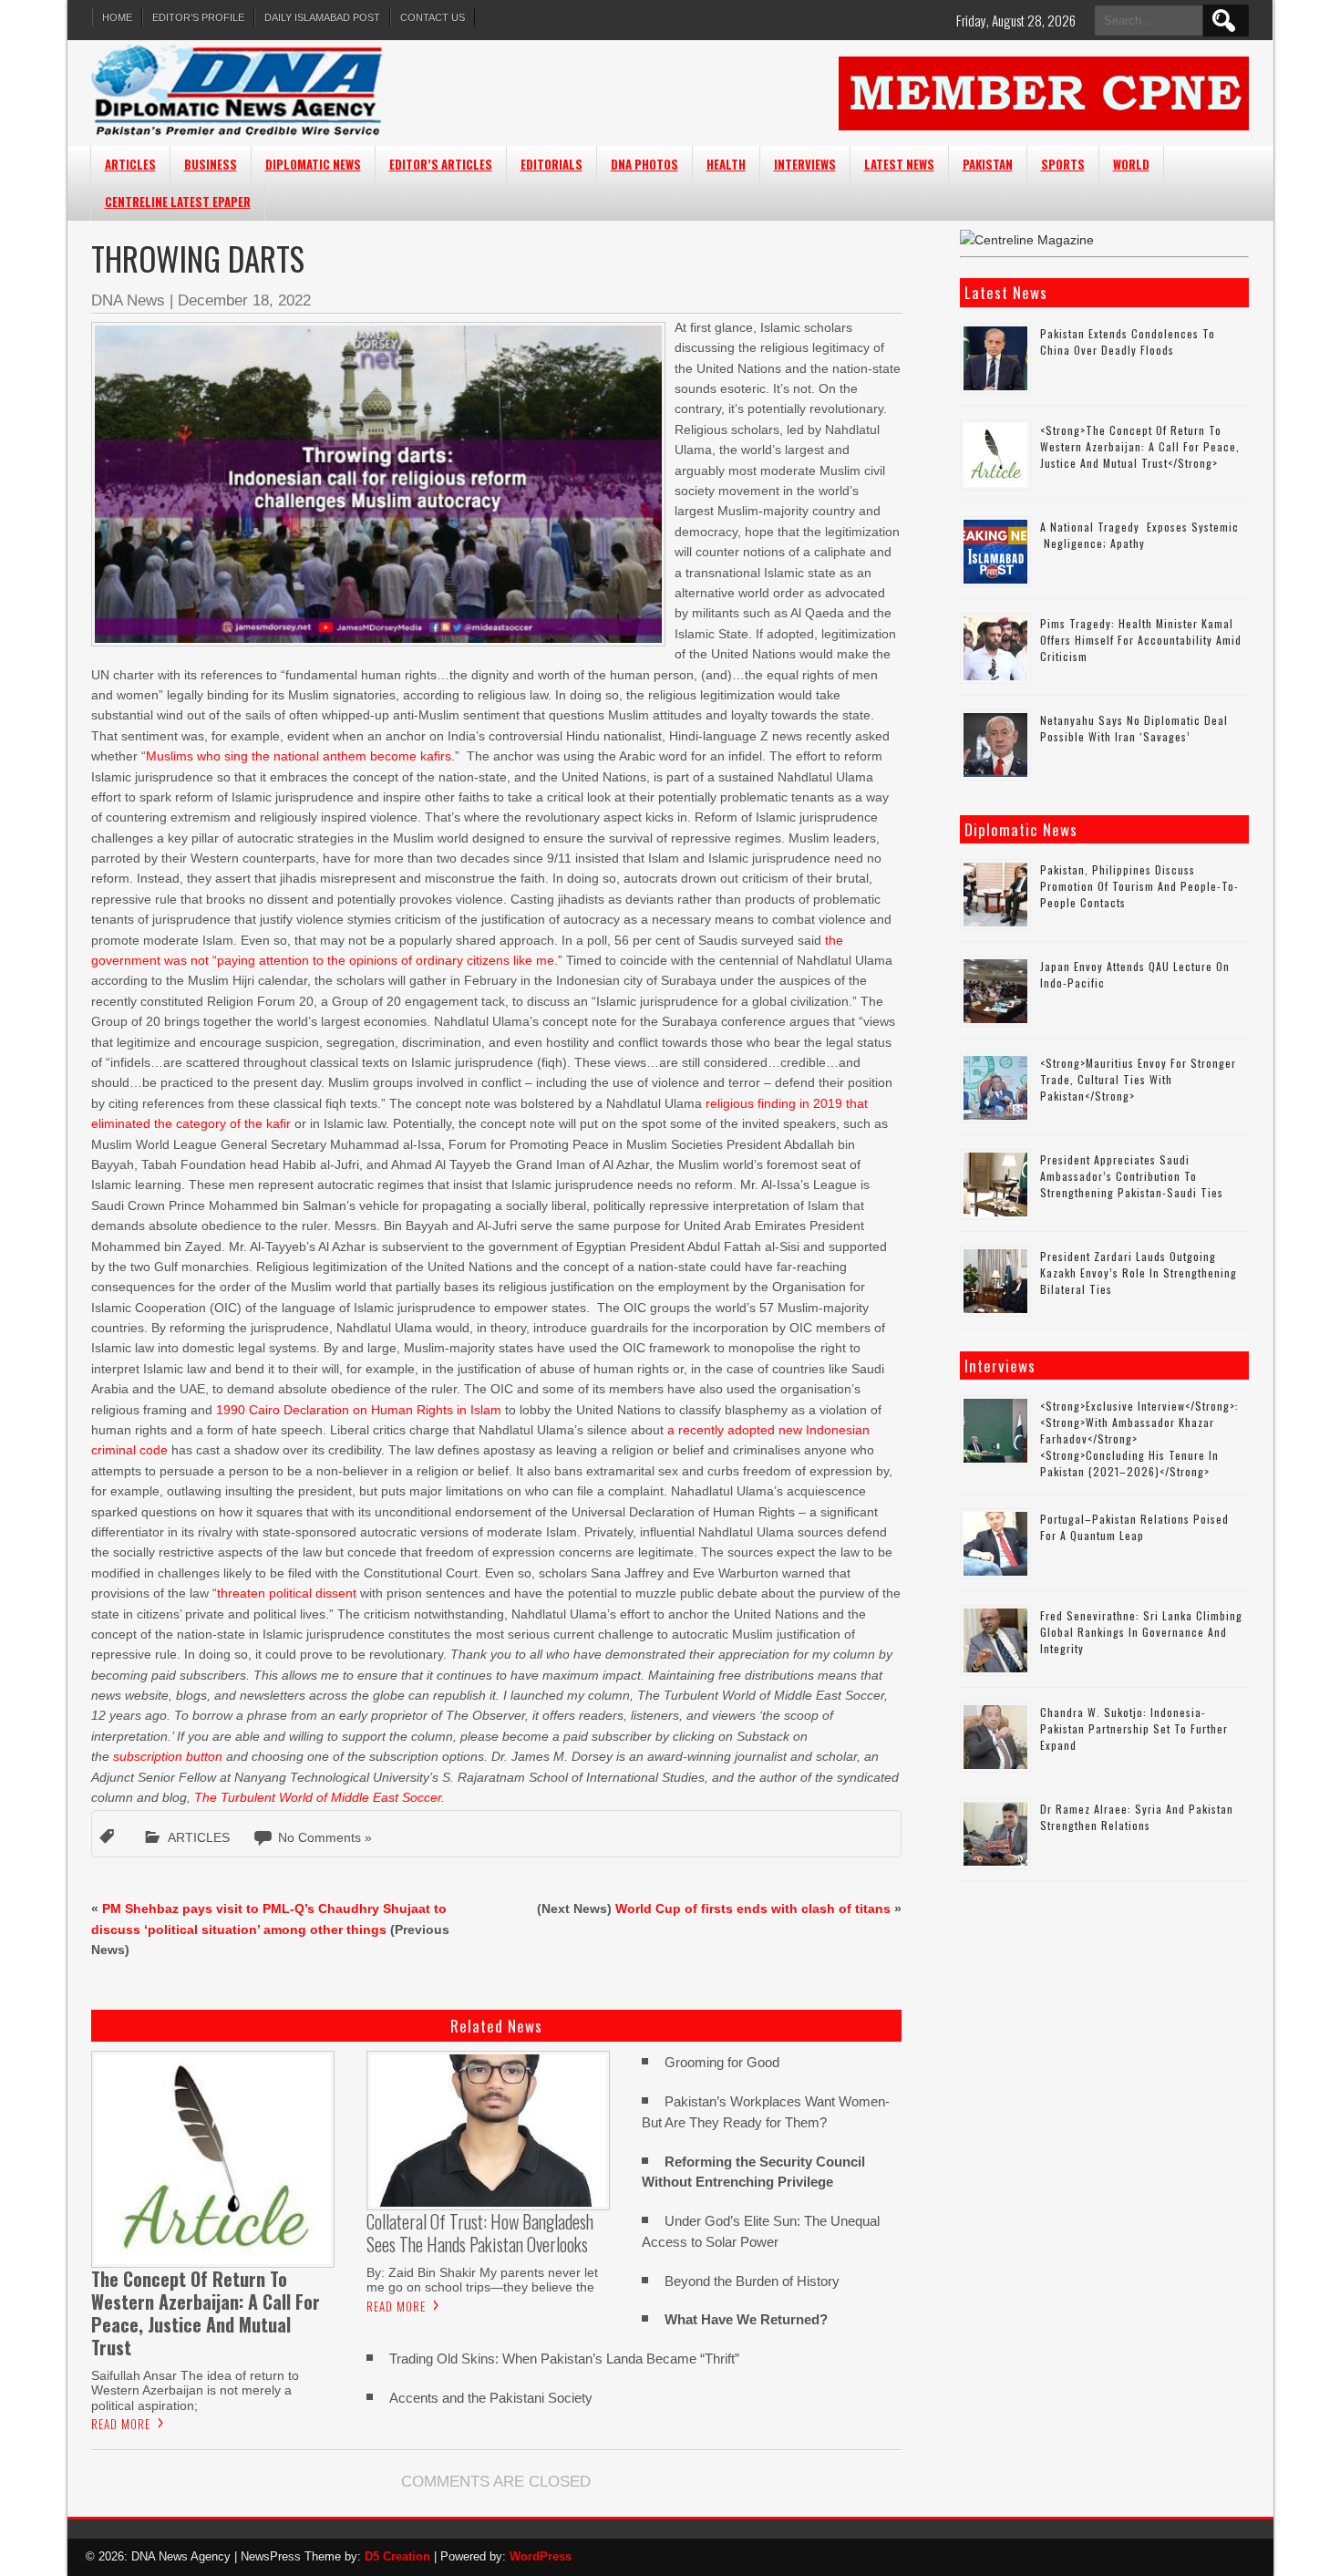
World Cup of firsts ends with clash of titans (753, 1909)
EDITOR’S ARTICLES (441, 164)
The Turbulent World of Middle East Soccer (318, 1797)
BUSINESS (211, 164)
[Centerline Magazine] (1027, 240)
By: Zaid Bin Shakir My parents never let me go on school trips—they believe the (482, 2280)
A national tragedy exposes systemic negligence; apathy (1139, 535)
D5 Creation (397, 2556)
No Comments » (325, 1837)
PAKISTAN (988, 164)
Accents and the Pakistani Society (493, 2398)
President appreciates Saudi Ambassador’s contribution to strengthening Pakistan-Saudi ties (1132, 1176)
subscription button (168, 1756)
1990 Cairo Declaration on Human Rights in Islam (359, 1410)
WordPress (541, 2556)
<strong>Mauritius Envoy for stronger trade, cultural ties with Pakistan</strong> (1138, 1079)
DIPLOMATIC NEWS (313, 164)
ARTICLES (130, 164)
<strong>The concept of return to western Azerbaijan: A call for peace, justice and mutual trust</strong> (1140, 446)
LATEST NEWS (899, 164)
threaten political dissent (287, 1593)
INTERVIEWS (805, 164)
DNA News (128, 300)
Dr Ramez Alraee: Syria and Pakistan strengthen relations (1137, 1817)
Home (117, 17)
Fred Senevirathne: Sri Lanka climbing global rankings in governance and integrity (1141, 1632)
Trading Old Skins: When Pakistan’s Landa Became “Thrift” (564, 2359)
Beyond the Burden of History (752, 2281)
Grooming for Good (722, 2062)
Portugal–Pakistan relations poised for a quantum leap (1134, 1527)
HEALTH (726, 164)
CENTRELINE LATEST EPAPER (178, 202)
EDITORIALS (551, 164)
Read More (121, 2424)
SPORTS (1063, 164)
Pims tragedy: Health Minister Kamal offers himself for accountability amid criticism (1141, 640)
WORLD (1131, 164)
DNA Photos (644, 164)
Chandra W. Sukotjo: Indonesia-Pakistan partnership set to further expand (1134, 1728)
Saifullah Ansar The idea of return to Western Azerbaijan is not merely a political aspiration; (195, 2390)
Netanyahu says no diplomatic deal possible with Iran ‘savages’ (1134, 728)
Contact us (433, 17)
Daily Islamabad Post (322, 17)
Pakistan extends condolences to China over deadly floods (1128, 341)
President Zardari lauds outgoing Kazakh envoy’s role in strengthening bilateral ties (1139, 1272)
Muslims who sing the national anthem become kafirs (299, 756)
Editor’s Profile (198, 17)
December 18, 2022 (244, 300)
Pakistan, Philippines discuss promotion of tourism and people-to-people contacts (1139, 886)
